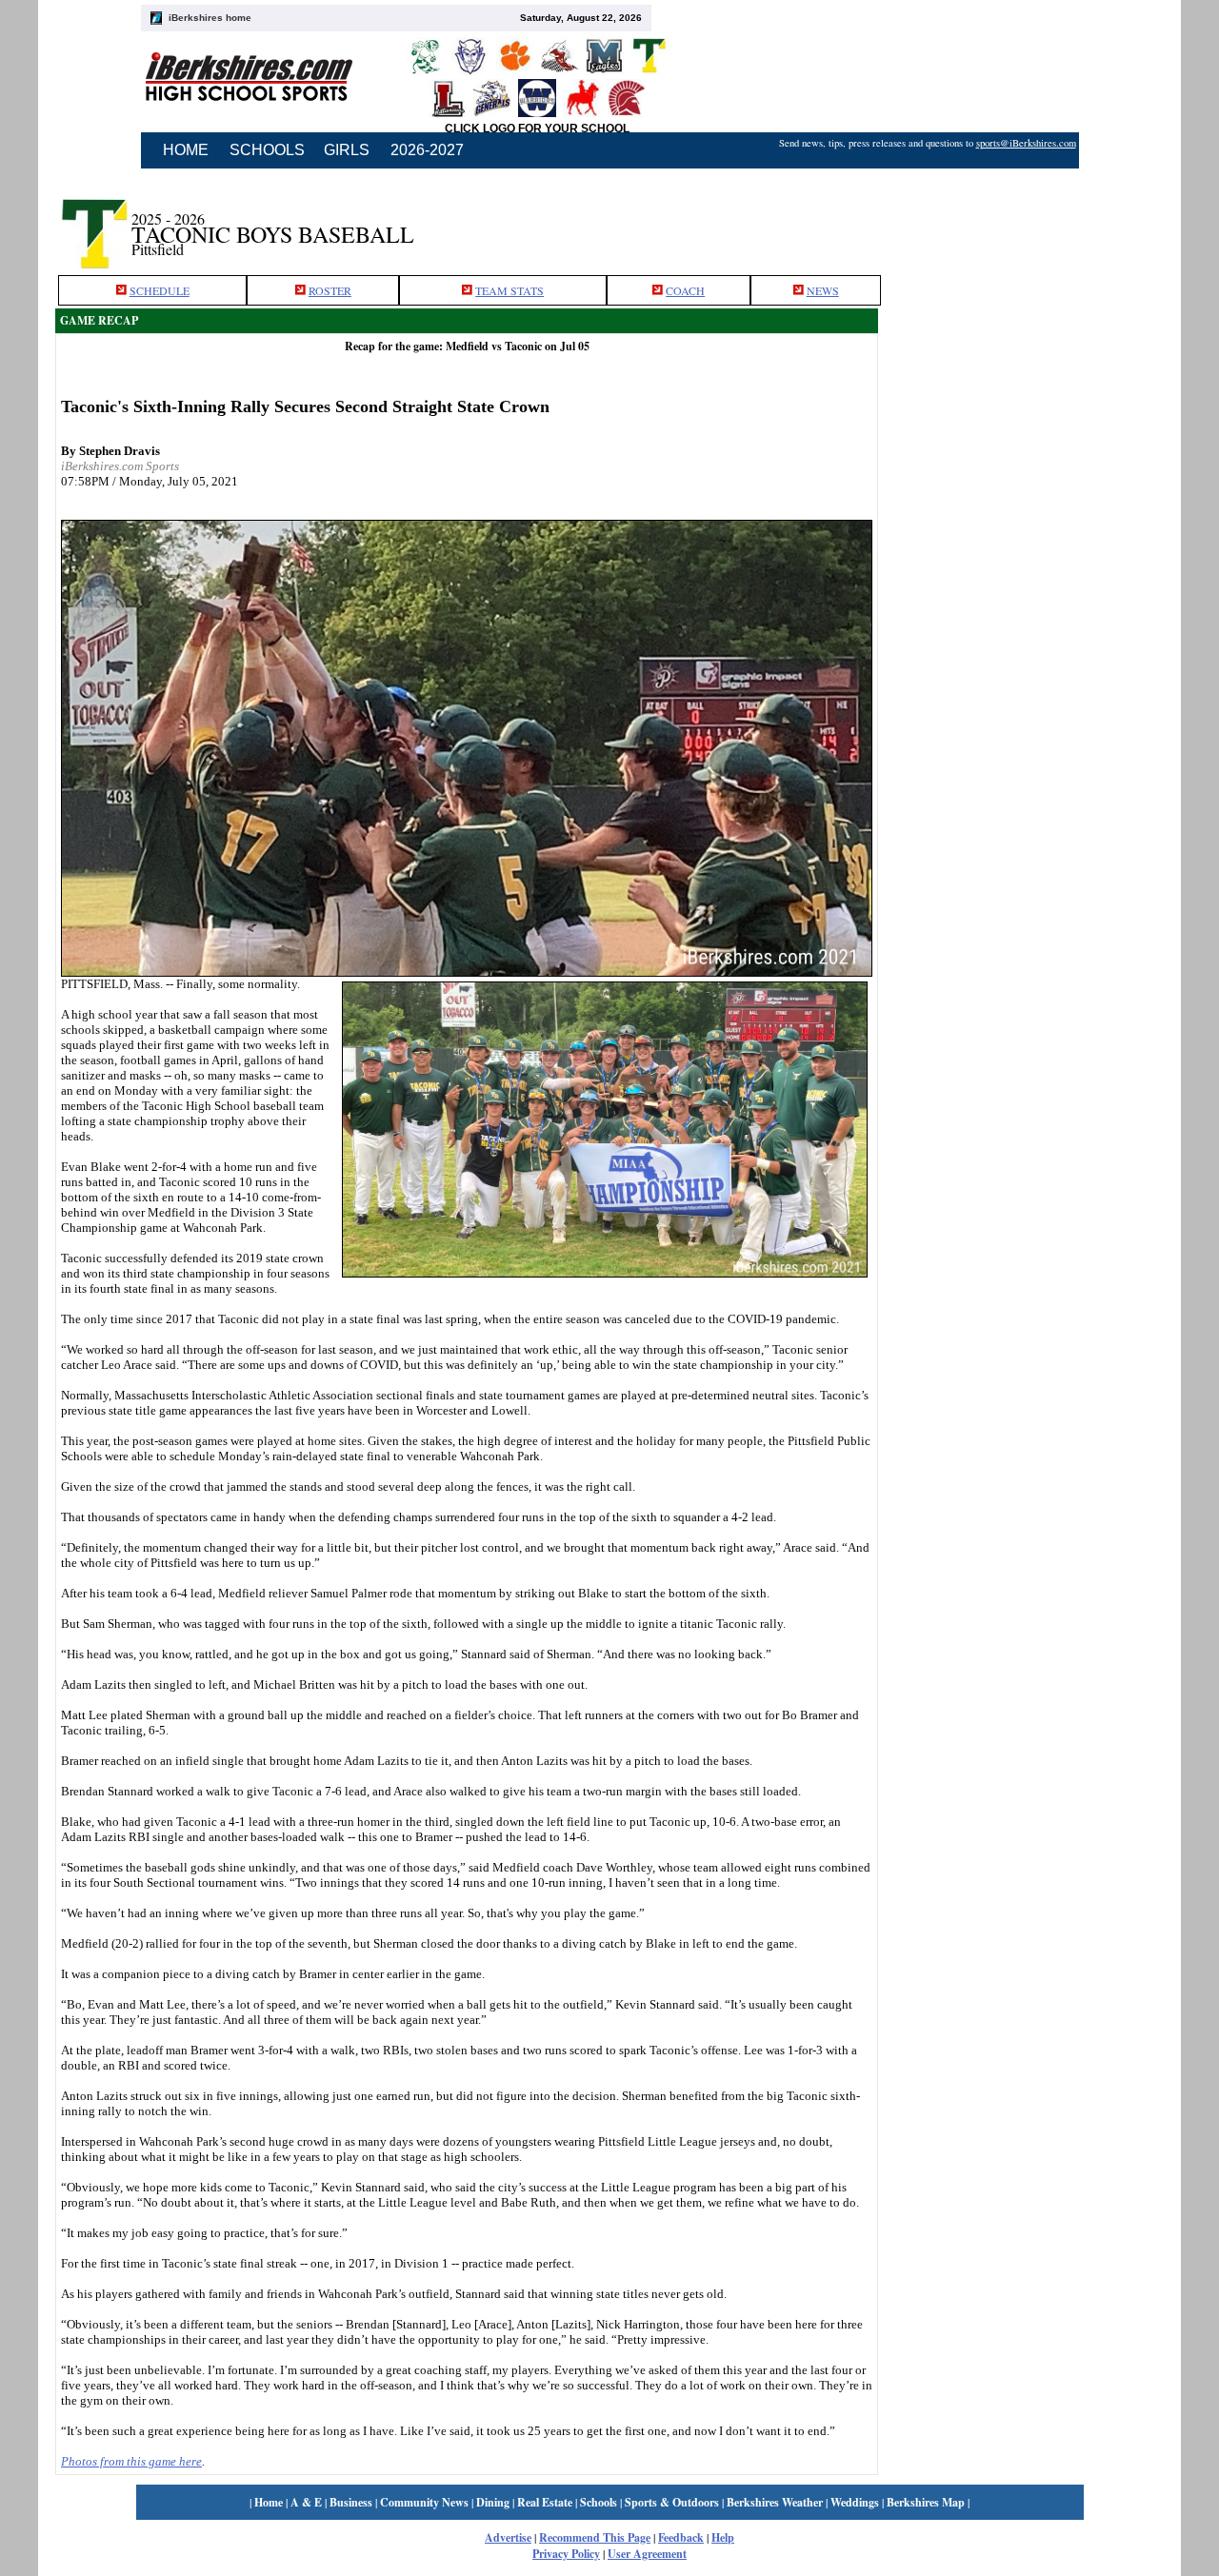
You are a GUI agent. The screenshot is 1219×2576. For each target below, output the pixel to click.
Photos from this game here (131, 2461)
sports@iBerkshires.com (1026, 143)
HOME (186, 150)
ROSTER (330, 290)
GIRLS (347, 150)
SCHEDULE (160, 290)
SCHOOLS (267, 150)
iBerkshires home (210, 18)
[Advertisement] (1021, 222)
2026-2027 (427, 150)
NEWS (823, 290)
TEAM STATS (510, 290)
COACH (685, 290)
